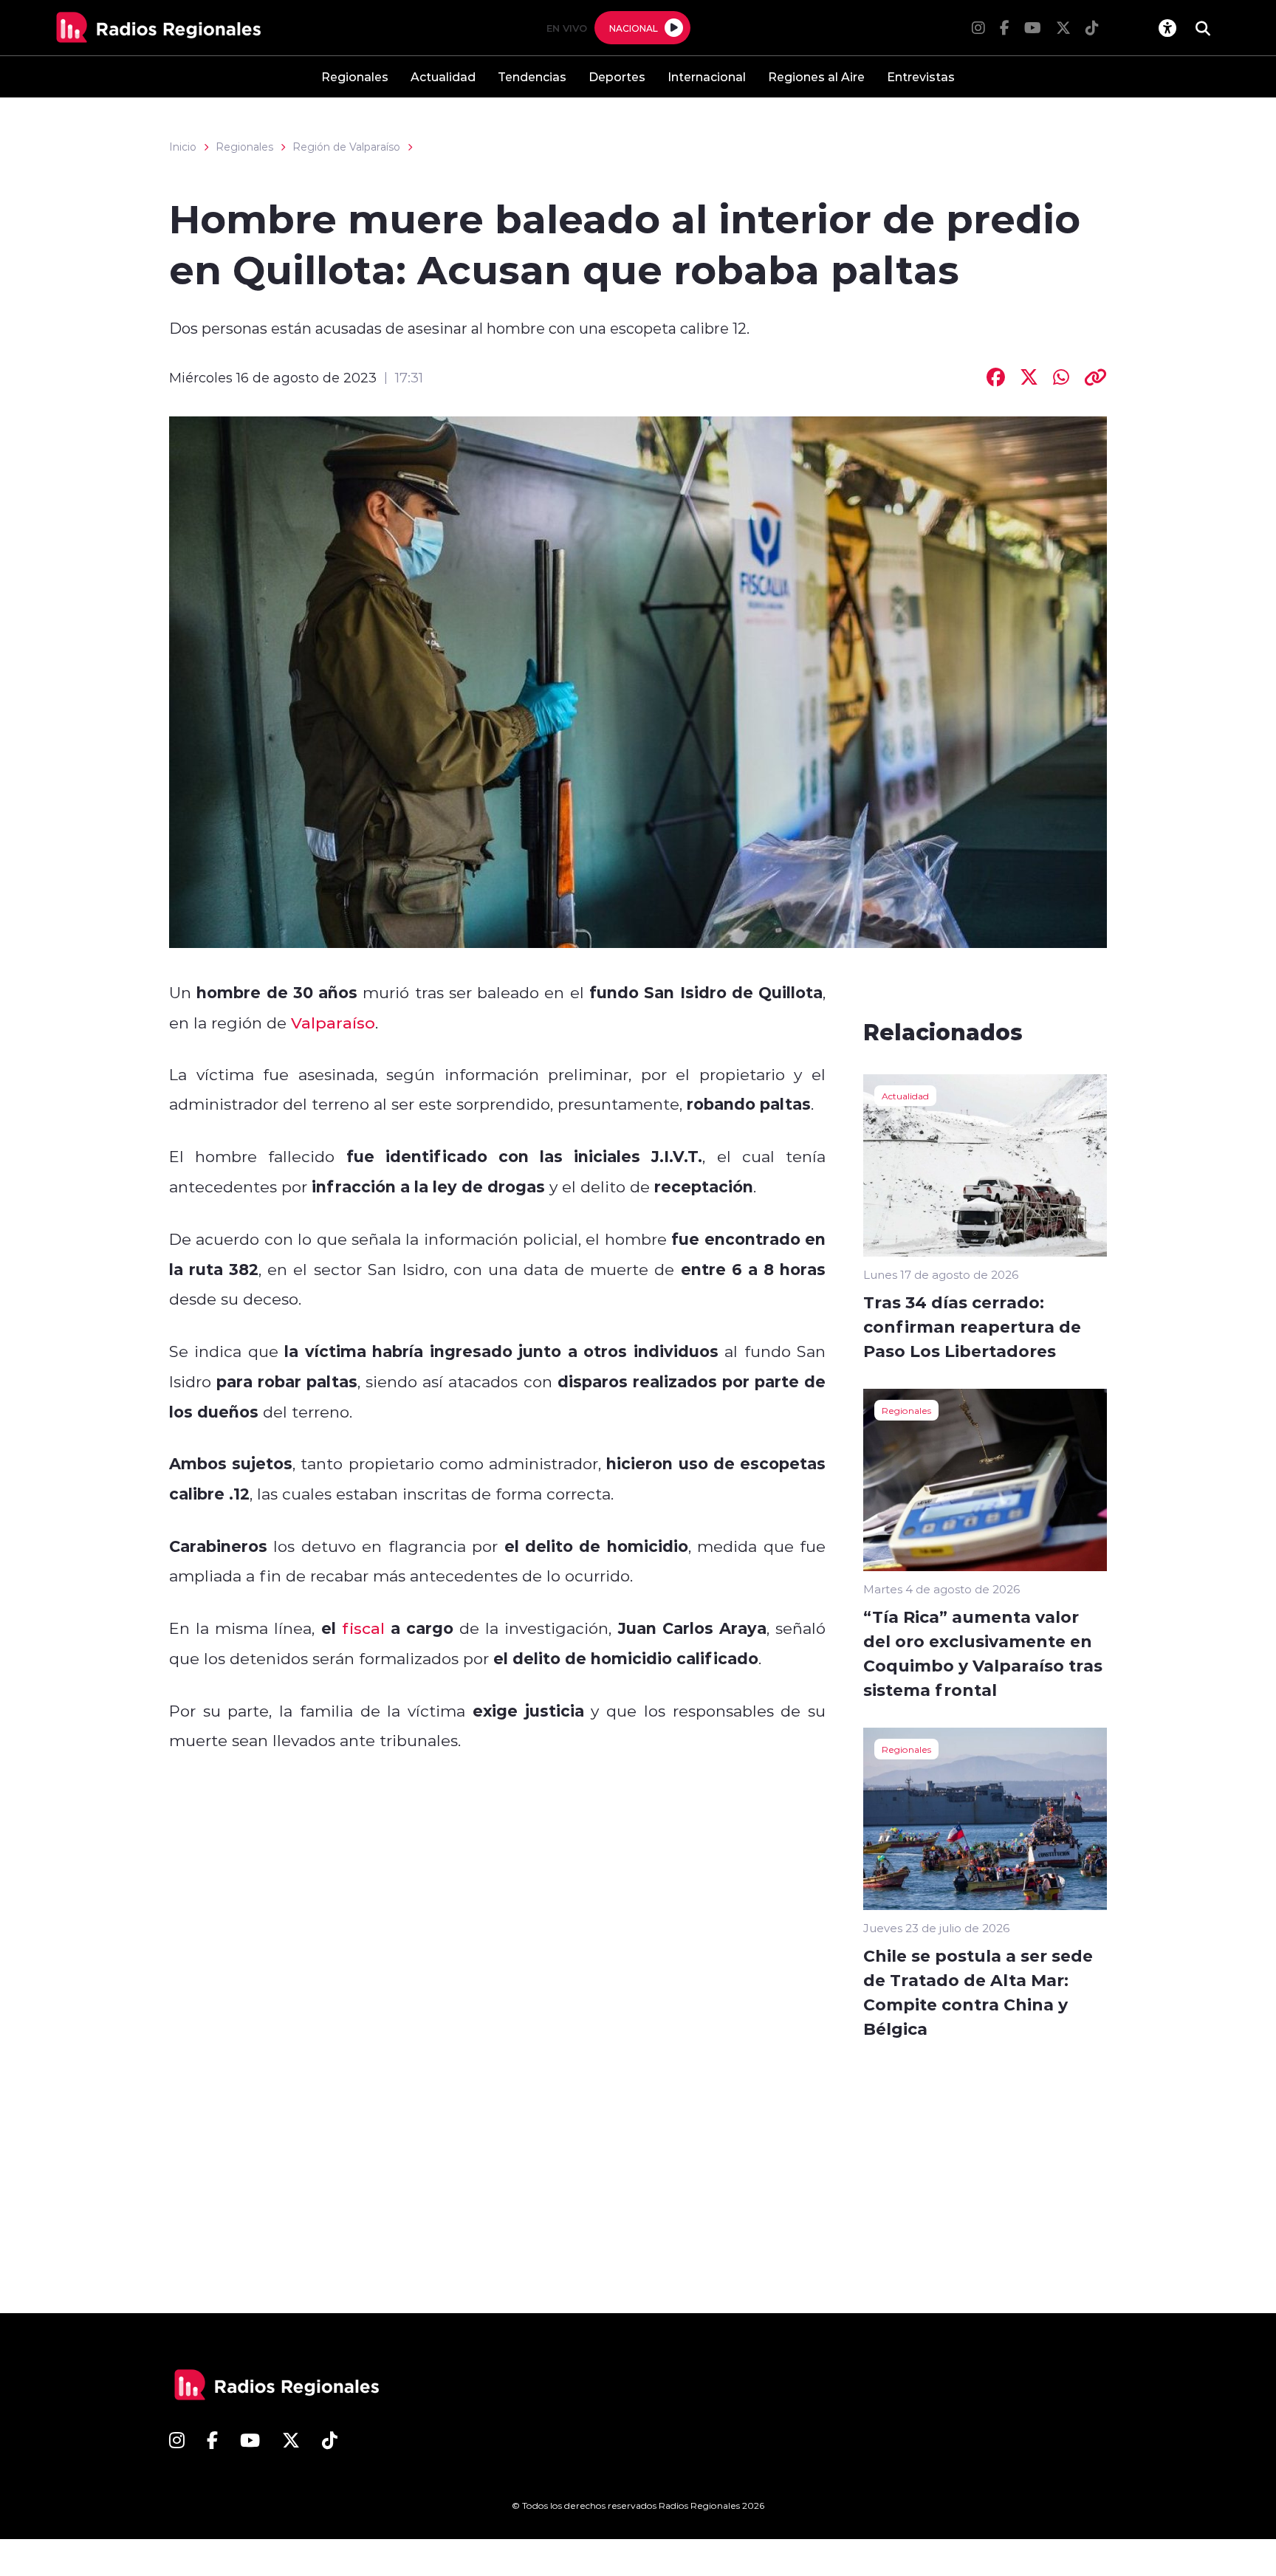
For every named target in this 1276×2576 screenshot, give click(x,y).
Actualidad (443, 76)
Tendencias (532, 76)
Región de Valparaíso (346, 147)
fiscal (360, 1628)
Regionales (355, 76)
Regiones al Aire (816, 76)
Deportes (617, 76)
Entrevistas (921, 76)
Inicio (183, 147)
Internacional (707, 76)
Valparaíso (333, 1023)
